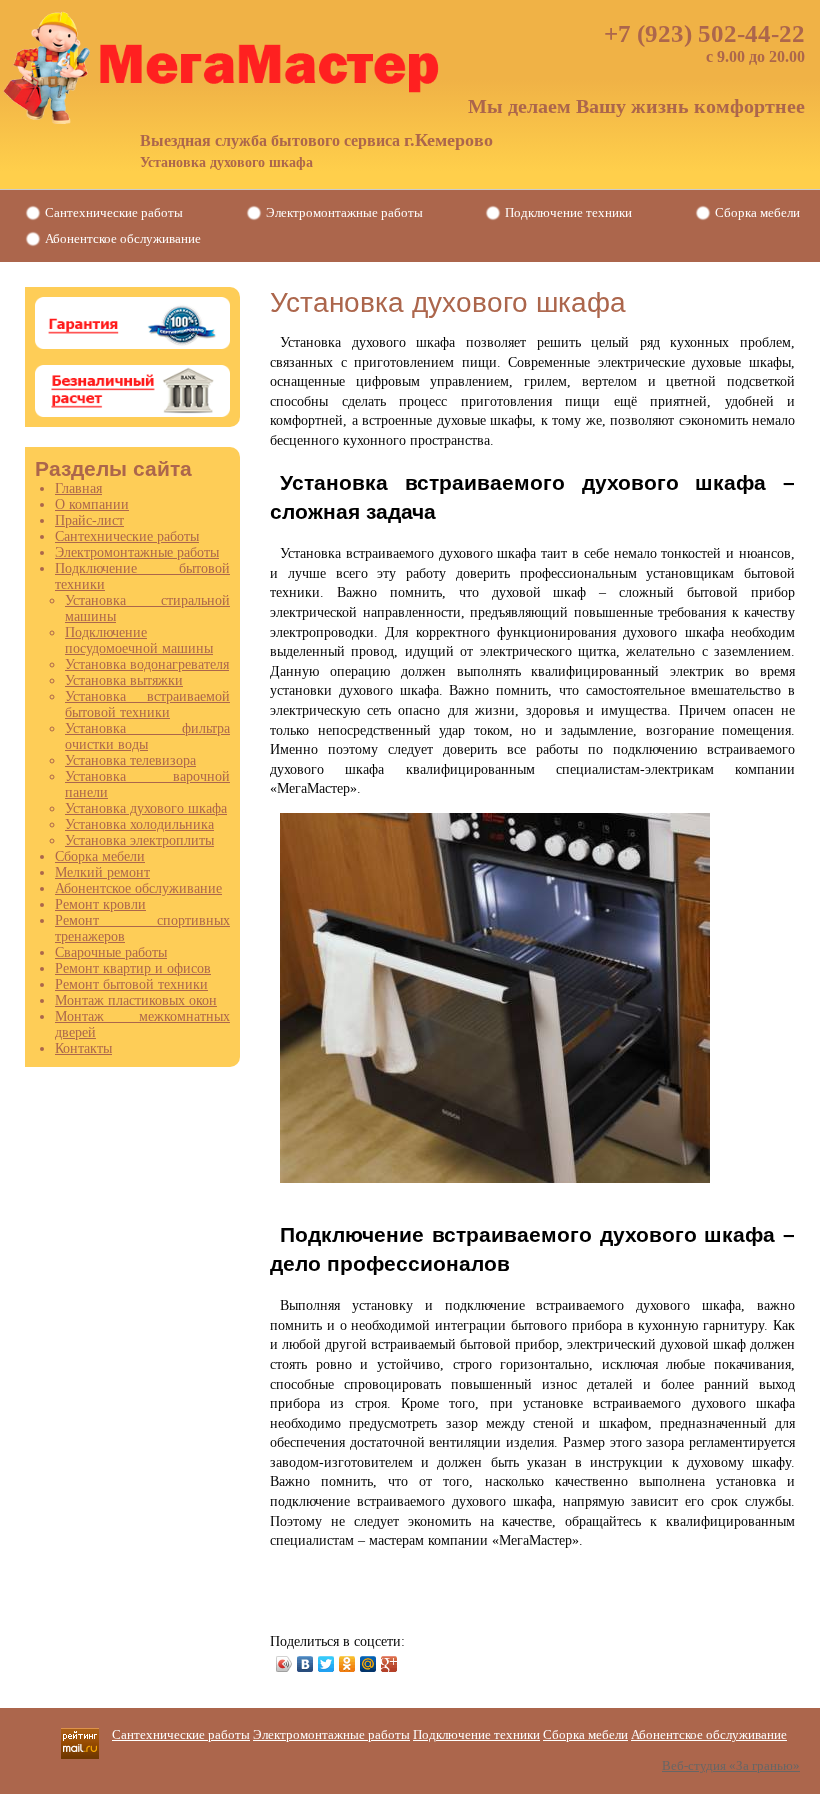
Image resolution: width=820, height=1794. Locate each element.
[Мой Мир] (368, 1664)
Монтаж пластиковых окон (136, 1000)
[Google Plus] (389, 1664)
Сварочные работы (111, 952)
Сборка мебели (757, 212)
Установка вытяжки (124, 680)
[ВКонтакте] (305, 1664)
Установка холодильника (139, 824)
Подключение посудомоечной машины (139, 640)
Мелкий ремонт (102, 872)
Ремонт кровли (100, 904)
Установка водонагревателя (147, 664)
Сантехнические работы (114, 212)
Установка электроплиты (139, 840)
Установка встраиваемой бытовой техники (147, 704)
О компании (92, 504)
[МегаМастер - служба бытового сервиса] (225, 68)
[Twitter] (326, 1664)
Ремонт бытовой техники (131, 984)
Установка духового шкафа (146, 808)
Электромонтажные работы (344, 212)
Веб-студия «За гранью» (731, 1766)
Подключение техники (568, 212)
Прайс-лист (89, 520)
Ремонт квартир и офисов (133, 968)
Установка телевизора (130, 760)
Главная (78, 488)
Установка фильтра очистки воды (147, 736)
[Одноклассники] (347, 1664)
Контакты (83, 1048)
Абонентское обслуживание (123, 238)
